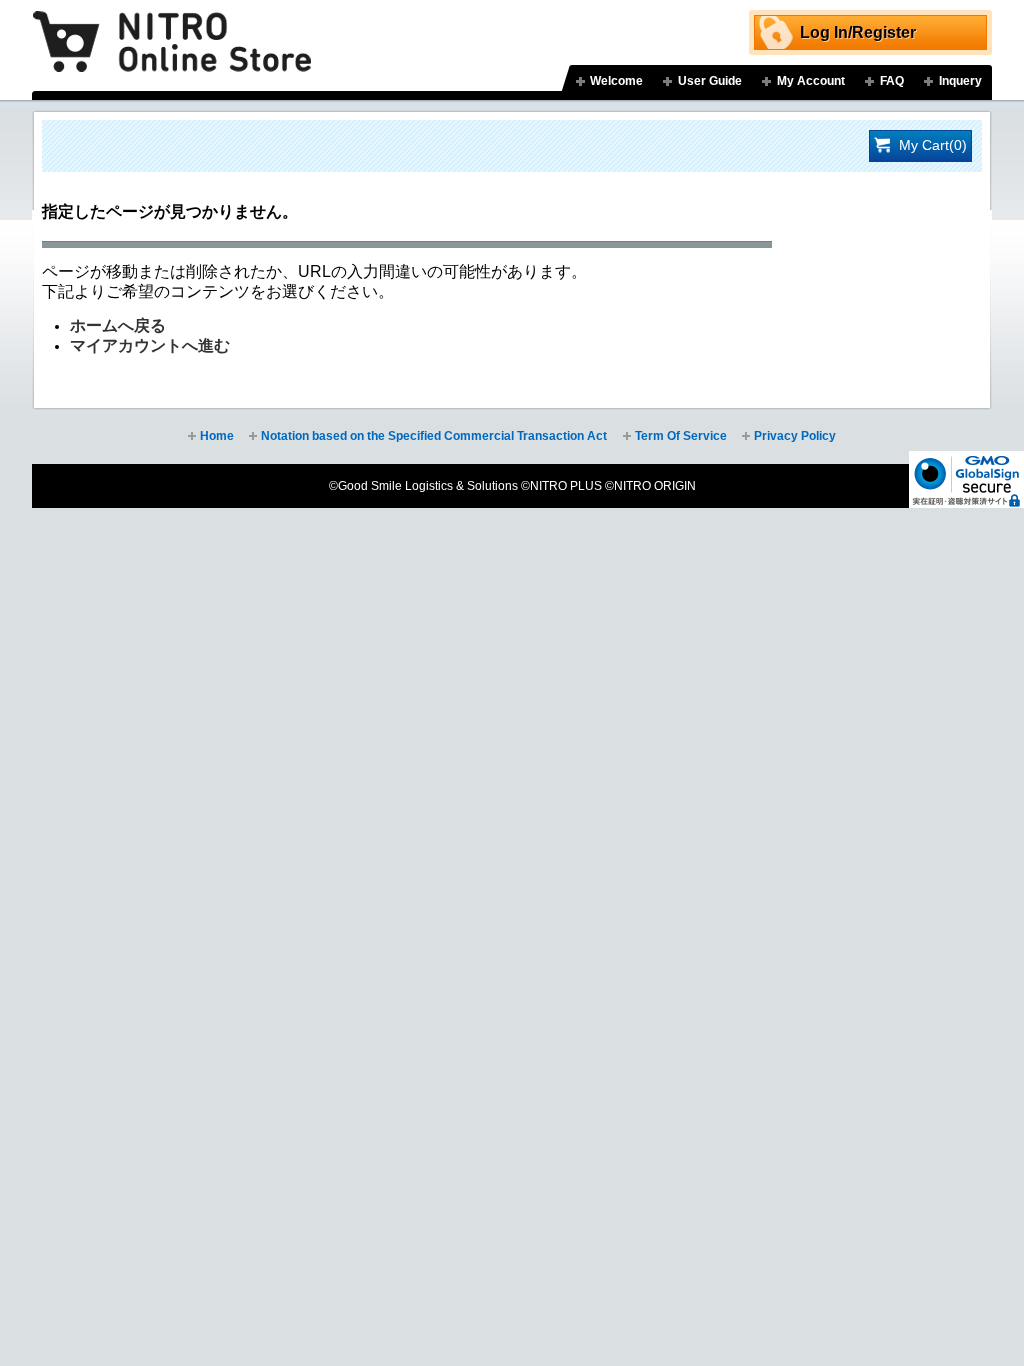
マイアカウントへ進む (150, 345)
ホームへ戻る (118, 325)
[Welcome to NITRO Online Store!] (172, 27)
